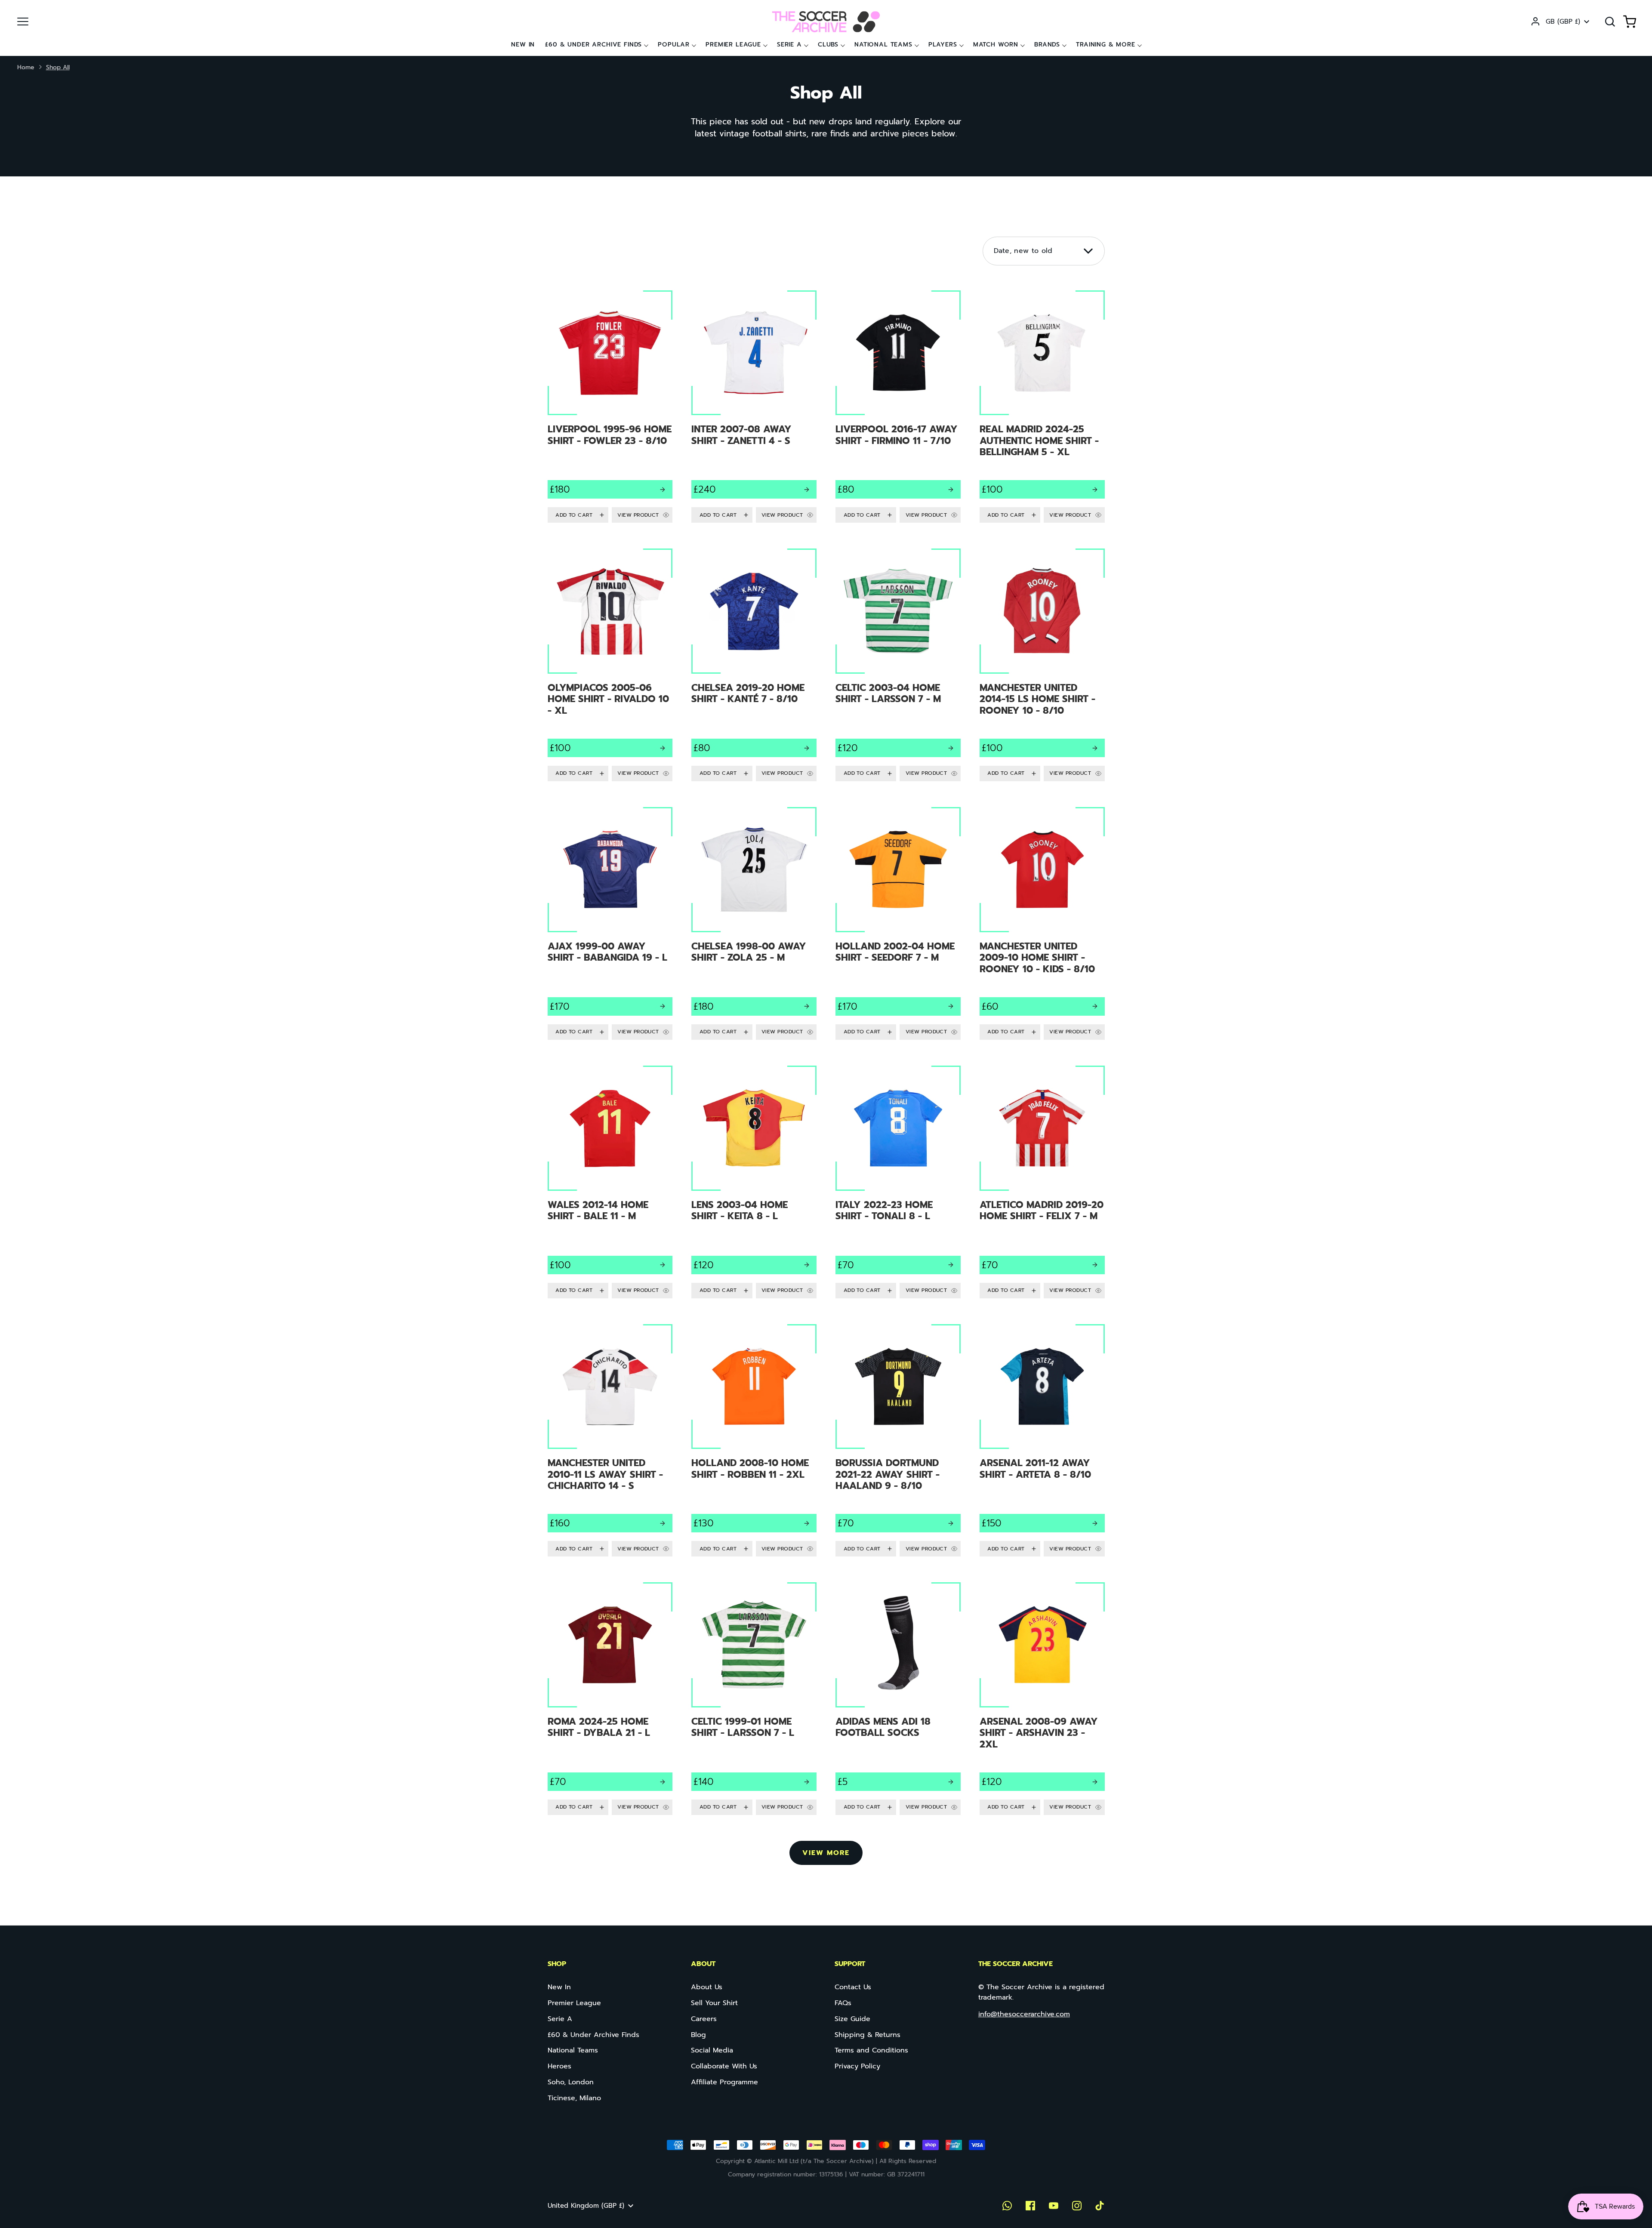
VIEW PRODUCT (638, 515)
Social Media (712, 2050)
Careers (704, 2019)
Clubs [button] (828, 45)
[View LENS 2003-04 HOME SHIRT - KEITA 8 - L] (754, 1182)
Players (943, 45)
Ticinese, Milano (574, 2098)
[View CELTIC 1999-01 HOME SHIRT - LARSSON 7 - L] (754, 1699)
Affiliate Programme (724, 2082)
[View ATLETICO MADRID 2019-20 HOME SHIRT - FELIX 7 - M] (1042, 1182)
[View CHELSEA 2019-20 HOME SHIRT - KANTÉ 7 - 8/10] (754, 665)
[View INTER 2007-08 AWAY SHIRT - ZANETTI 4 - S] (754, 407)
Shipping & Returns (868, 2035)
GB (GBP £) (1563, 22)
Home (26, 67)
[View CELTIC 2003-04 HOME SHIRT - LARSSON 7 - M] (898, 665)
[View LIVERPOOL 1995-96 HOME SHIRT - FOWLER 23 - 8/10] (610, 407)
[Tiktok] (1100, 2206)
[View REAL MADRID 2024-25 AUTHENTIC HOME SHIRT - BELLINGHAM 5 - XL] (1042, 407)
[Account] (1535, 22)
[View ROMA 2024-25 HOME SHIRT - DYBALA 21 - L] (610, 1699)
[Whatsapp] (1007, 2206)
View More (826, 1853)
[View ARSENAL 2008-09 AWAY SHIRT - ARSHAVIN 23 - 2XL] (1042, 1699)
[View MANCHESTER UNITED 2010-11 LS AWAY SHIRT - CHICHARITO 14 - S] (610, 1441)
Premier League (733, 45)
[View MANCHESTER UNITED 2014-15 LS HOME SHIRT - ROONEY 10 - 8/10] (1042, 665)
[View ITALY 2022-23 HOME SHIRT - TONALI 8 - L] (898, 1182)
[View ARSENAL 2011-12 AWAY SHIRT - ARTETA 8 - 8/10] (1042, 1441)
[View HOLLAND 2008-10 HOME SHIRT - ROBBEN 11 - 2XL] (754, 1441)
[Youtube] (1054, 2206)
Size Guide (852, 2019)
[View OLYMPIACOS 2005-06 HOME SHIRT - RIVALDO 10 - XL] (610, 665)
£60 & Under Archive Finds (593, 45)
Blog (698, 2035)
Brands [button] (1047, 45)
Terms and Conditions (871, 2050)
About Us (707, 1987)
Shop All (58, 67)
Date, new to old (1023, 251)
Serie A (789, 45)
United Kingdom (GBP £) (586, 2206)
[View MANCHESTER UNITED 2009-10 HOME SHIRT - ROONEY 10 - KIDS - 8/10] (1042, 923)
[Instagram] (1077, 2206)
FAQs (843, 2003)
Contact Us (853, 1987)
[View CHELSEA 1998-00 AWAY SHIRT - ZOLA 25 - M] (754, 923)
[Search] (1610, 22)
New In (523, 45)
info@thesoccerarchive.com (1024, 2014)
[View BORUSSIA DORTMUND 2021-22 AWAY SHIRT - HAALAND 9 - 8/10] (898, 1441)
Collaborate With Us (724, 2066)
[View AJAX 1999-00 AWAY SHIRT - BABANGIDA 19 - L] (610, 923)
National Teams (883, 45)
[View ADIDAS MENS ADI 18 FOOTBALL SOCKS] (898, 1699)
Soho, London (571, 2082)
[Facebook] (1030, 2206)
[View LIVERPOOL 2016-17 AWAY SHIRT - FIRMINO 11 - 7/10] (898, 407)
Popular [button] (674, 45)
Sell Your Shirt (714, 2003)
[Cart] (1630, 22)
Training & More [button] (1106, 45)
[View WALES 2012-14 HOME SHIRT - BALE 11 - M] (610, 1182)
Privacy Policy (857, 2066)
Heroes (559, 2066)
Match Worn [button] (996, 45)
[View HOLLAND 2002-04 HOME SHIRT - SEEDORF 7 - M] (898, 923)
